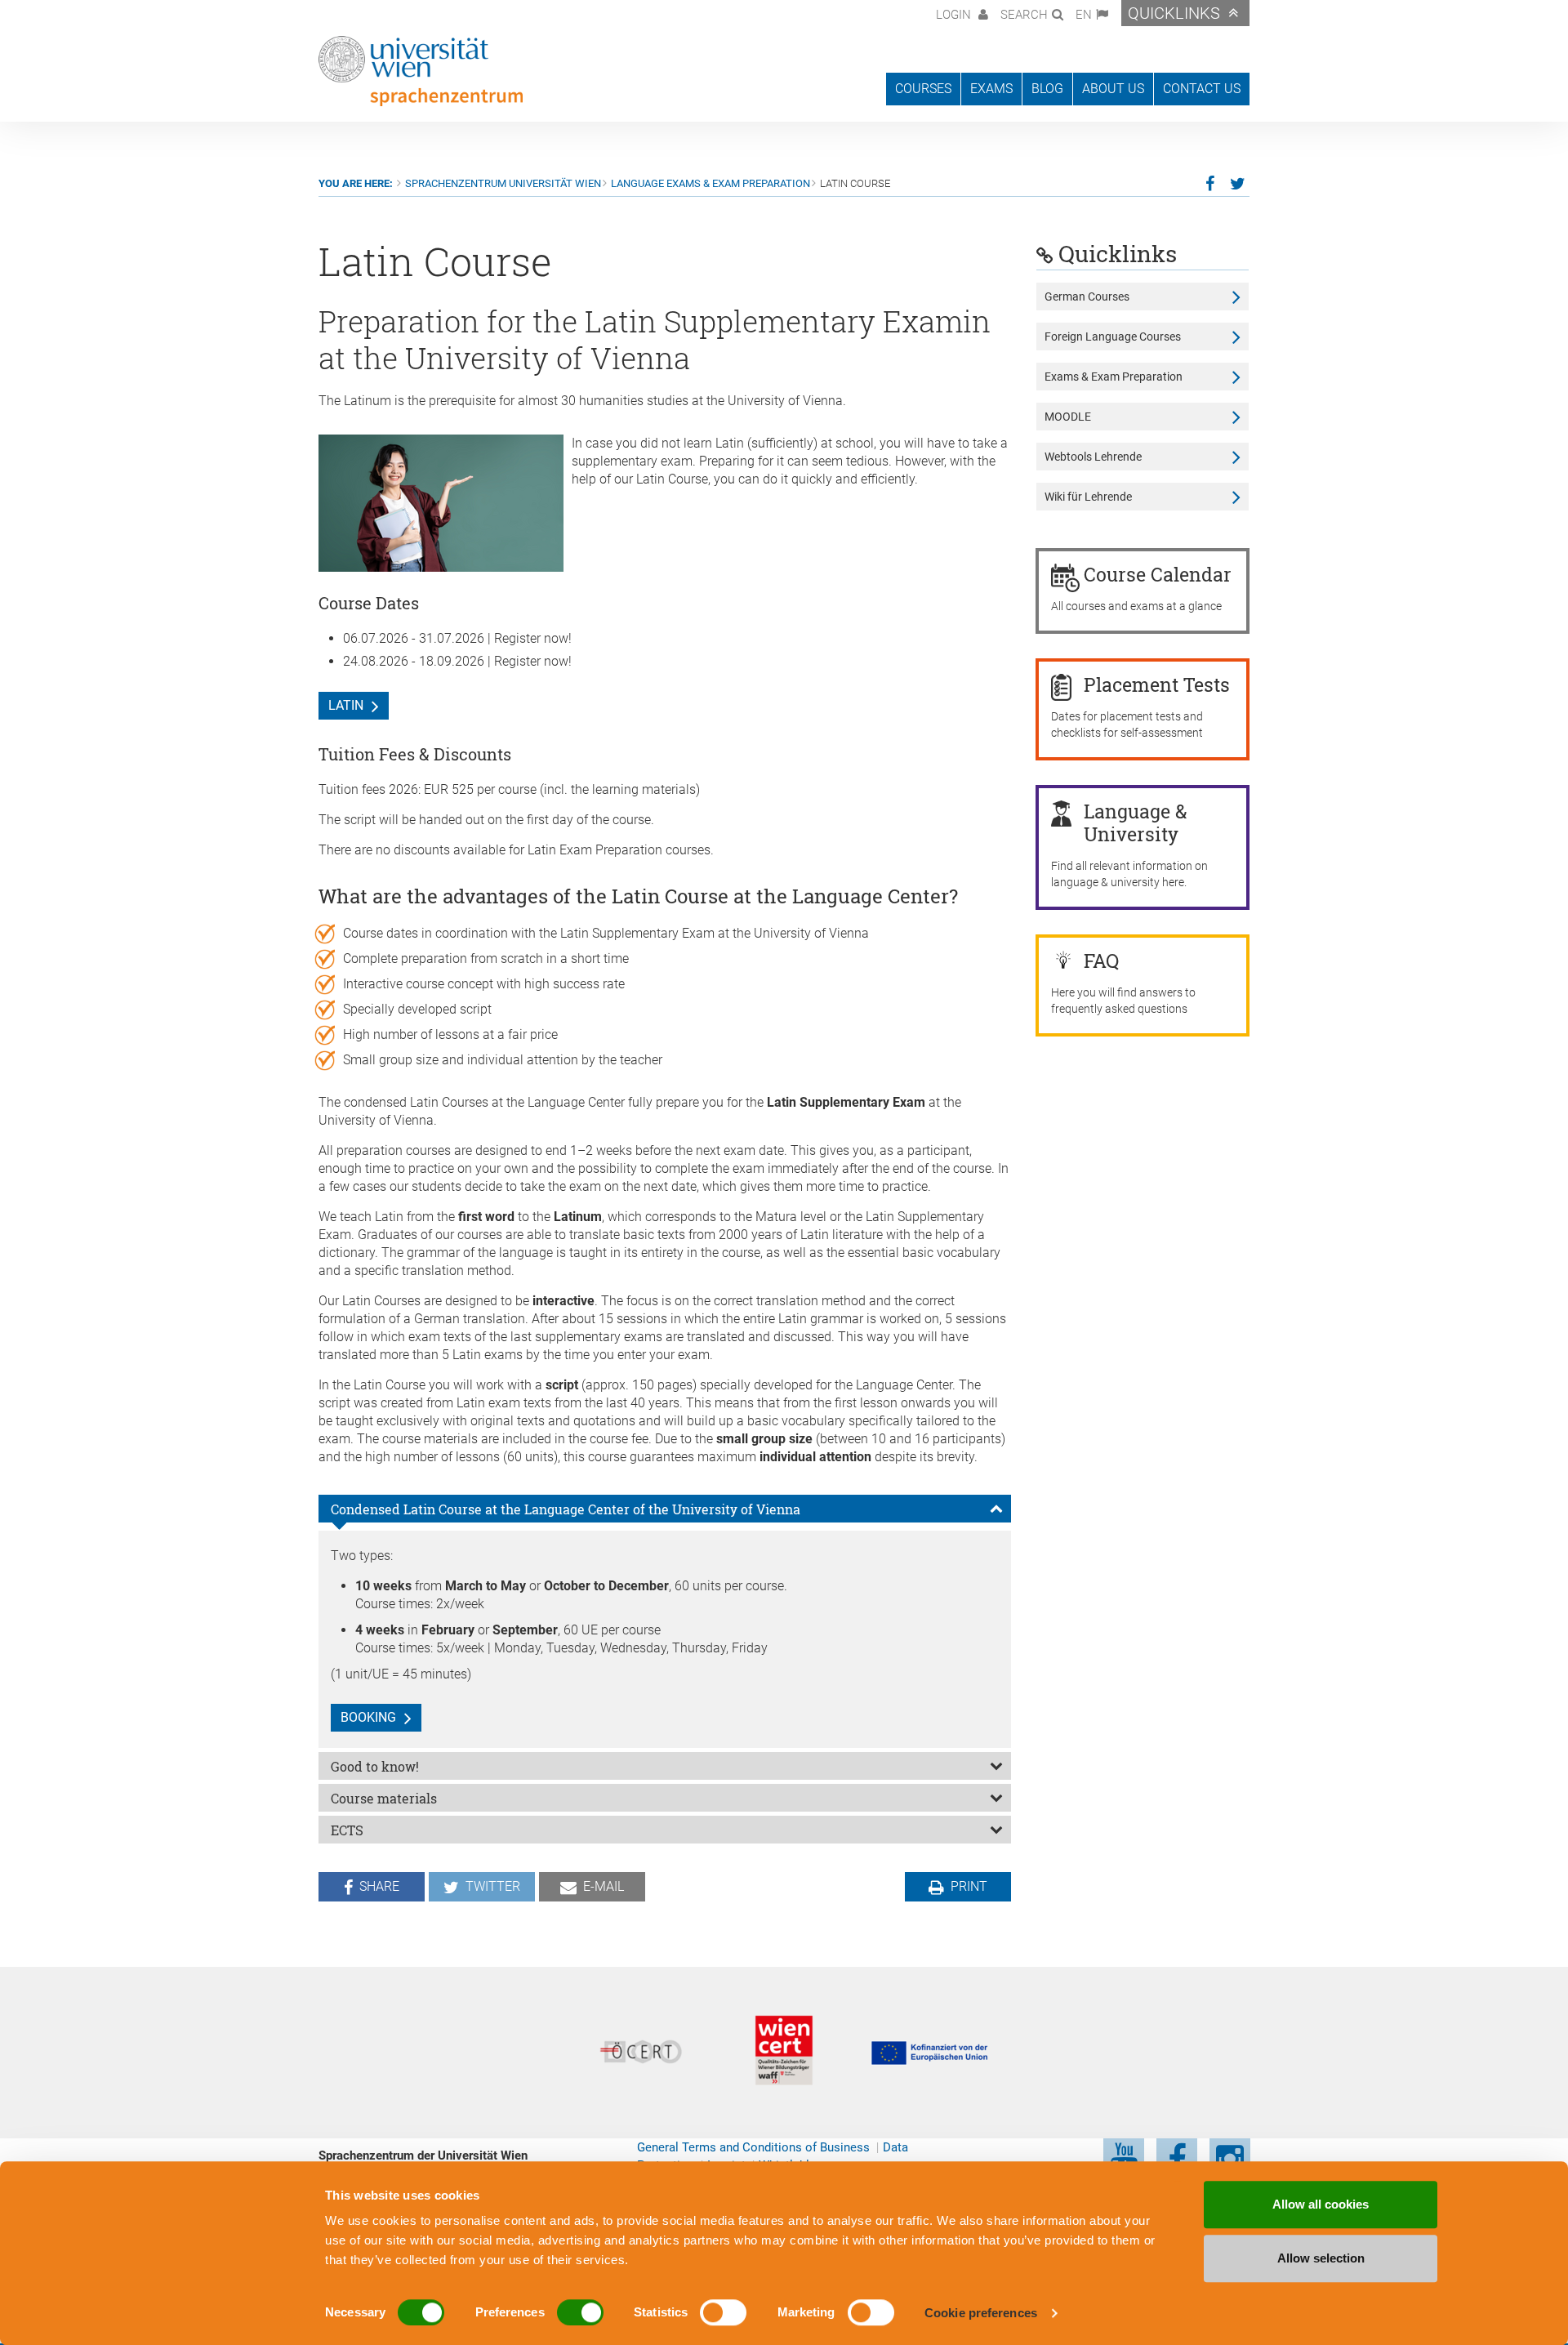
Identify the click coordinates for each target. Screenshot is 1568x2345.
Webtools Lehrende (1093, 457)
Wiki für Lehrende (1088, 497)
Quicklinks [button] (1174, 13)
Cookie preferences (981, 2313)
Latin (346, 705)
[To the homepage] (421, 71)
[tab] (665, 1509)
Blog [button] (1047, 89)
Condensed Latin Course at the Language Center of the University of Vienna (566, 1509)
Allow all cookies (1321, 2204)
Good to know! (375, 1766)
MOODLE (1068, 417)
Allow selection (1321, 2258)
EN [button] (1084, 15)
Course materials (384, 1798)
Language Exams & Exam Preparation (710, 183)
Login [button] (955, 15)
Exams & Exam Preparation (1114, 377)
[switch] (580, 2312)
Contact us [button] (1202, 89)
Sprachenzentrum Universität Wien (503, 183)
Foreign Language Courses (1113, 337)
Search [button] (1024, 15)
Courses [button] (923, 89)
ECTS (347, 1830)
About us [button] (1113, 89)
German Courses (1087, 296)
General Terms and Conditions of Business (753, 2147)
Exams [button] (991, 89)
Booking (368, 1717)
